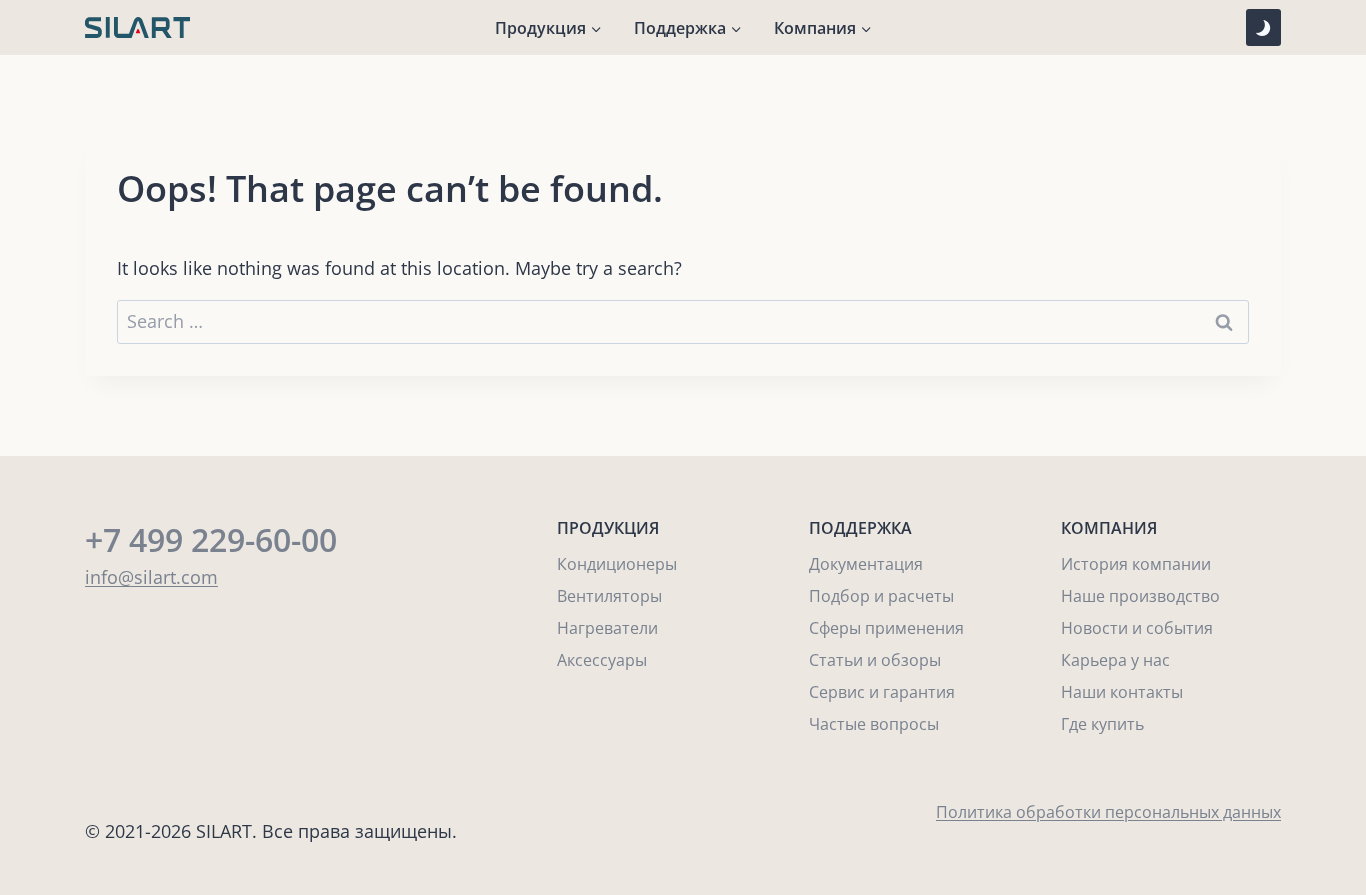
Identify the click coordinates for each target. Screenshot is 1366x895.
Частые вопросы (874, 724)
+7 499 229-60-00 (211, 539)
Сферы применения (886, 628)
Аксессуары (602, 660)
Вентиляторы (609, 596)
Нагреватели (607, 628)
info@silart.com (151, 577)
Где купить (1102, 724)
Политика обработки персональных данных (1108, 812)
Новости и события (1137, 628)
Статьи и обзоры (875, 660)
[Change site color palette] (1263, 27)
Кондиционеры (617, 564)
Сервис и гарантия (882, 692)
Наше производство (1140, 596)
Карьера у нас (1115, 660)
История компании (1136, 564)
